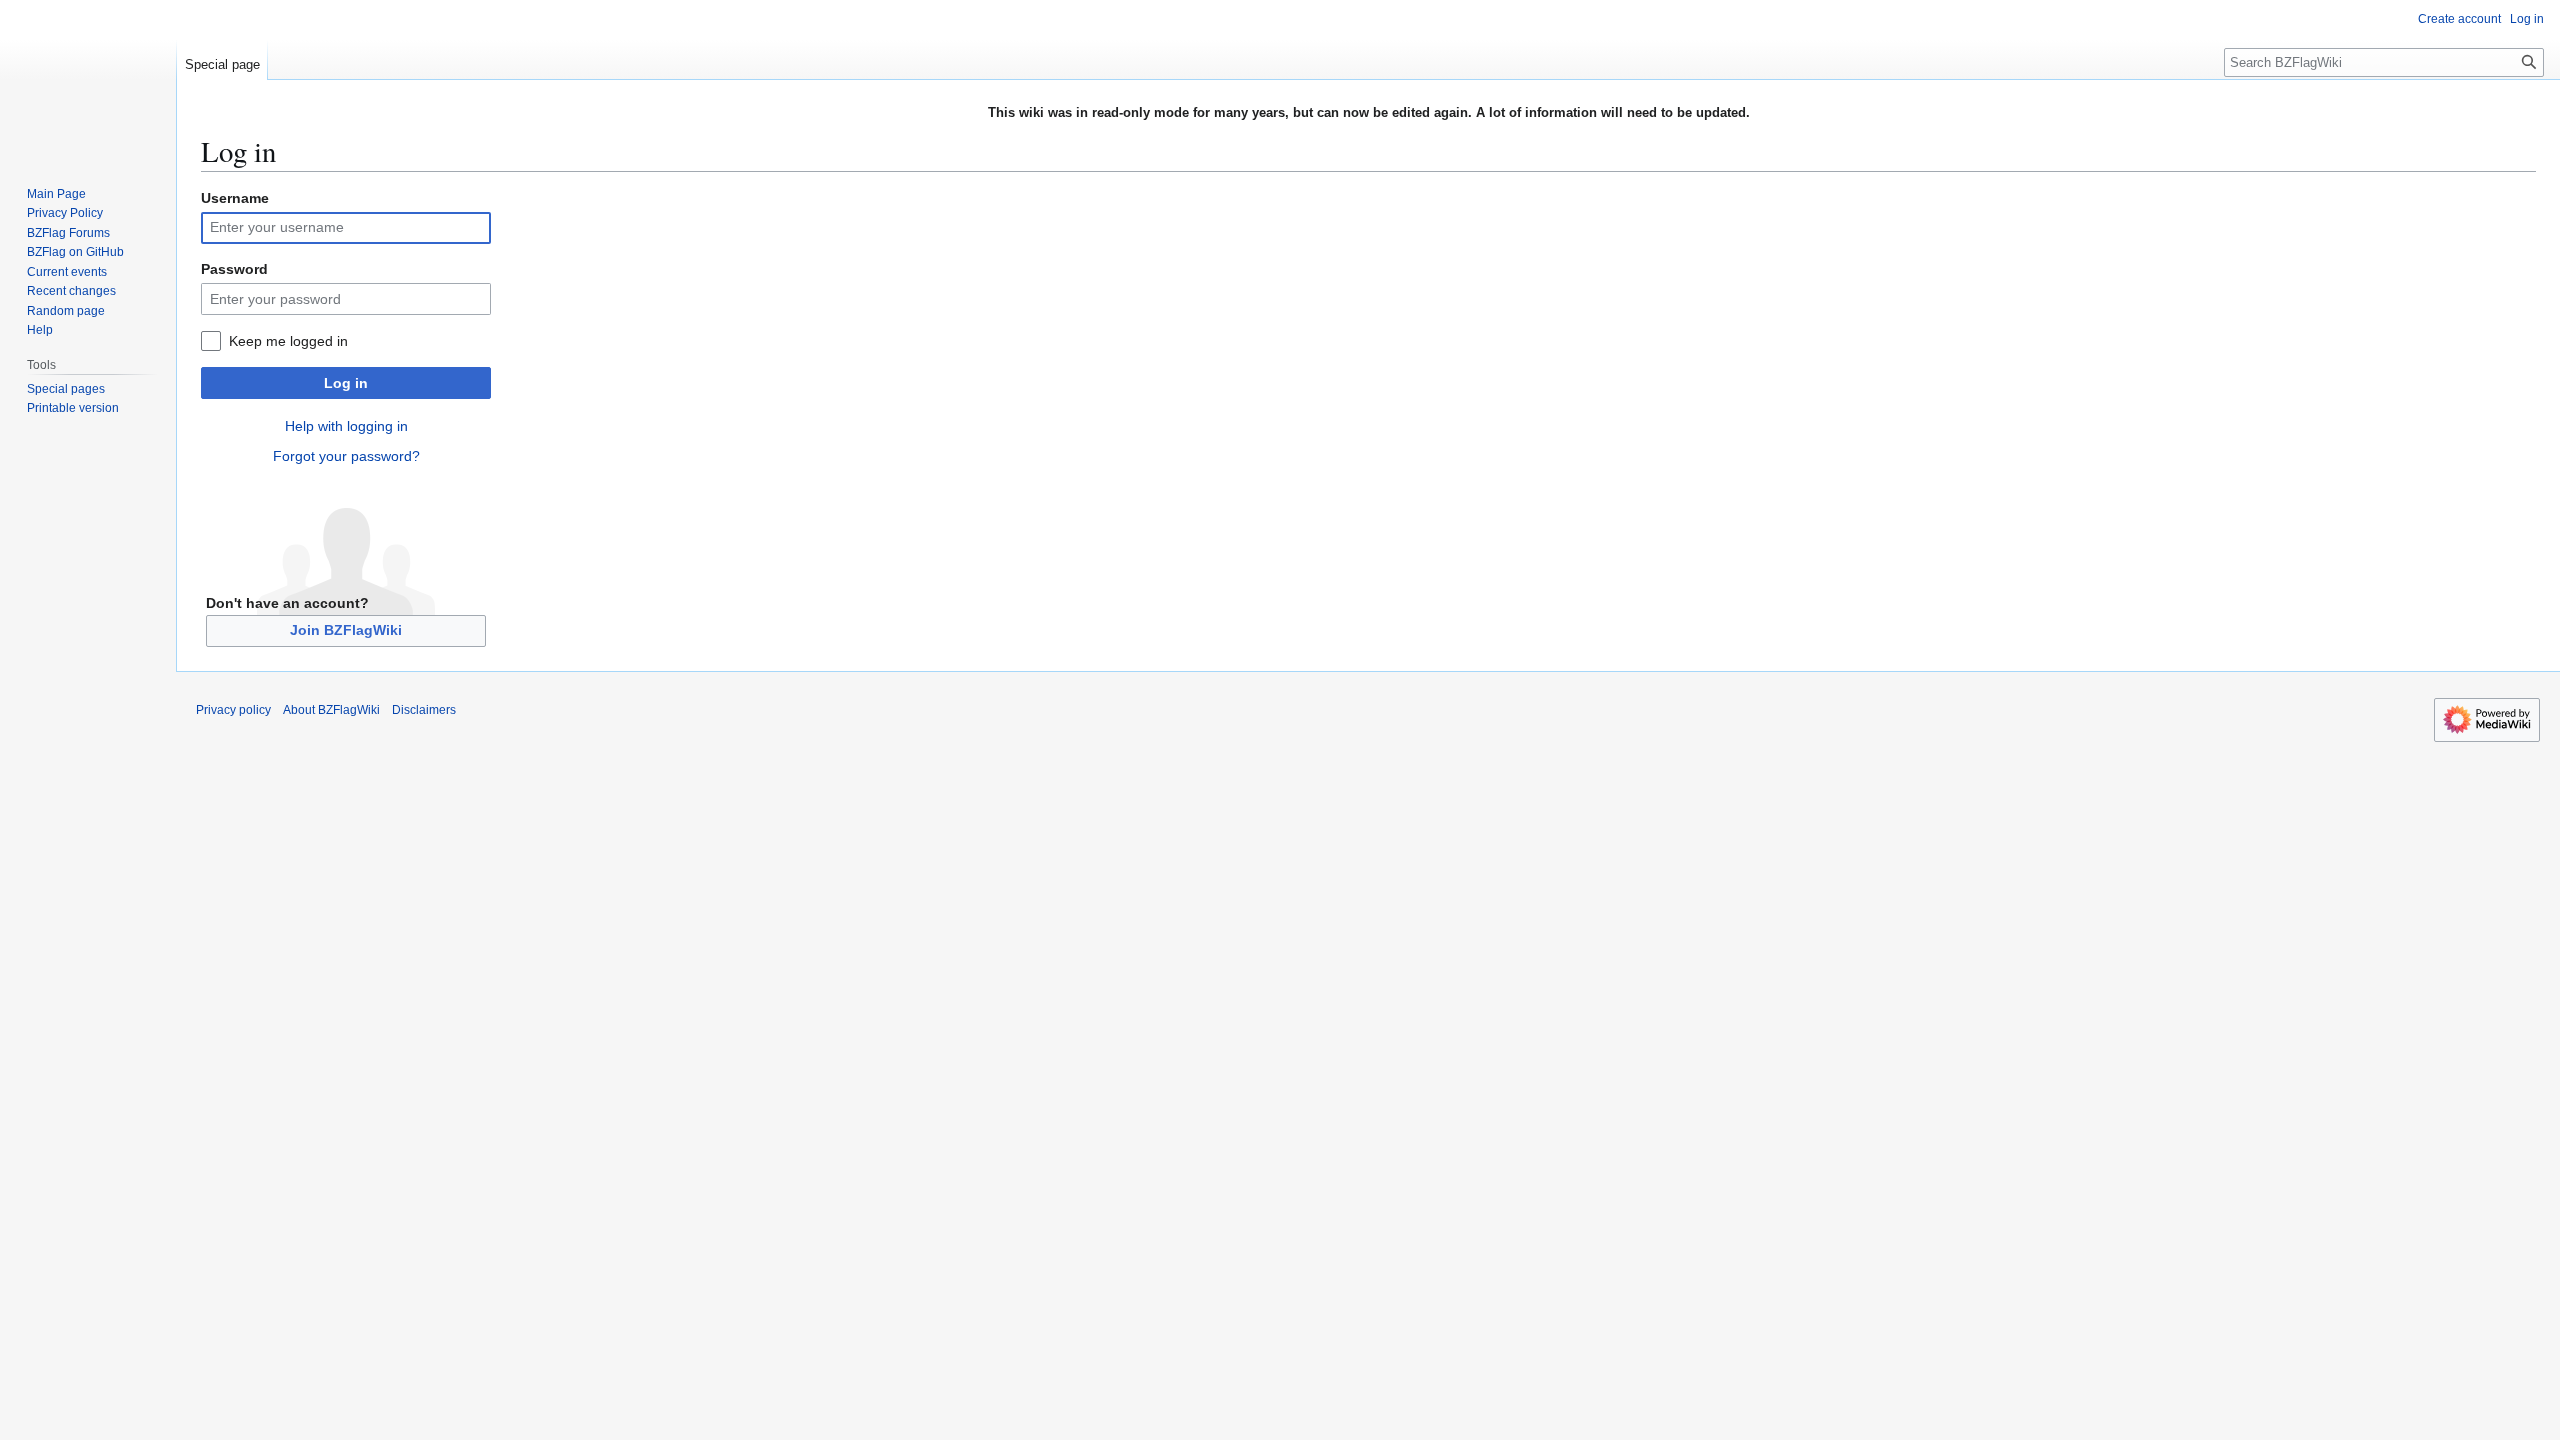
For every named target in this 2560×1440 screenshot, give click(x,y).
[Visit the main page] (88, 80)
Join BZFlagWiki (346, 630)
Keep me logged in (288, 341)
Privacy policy (233, 710)
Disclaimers (424, 710)
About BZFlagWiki (331, 710)
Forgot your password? (346, 456)
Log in (346, 383)
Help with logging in (346, 426)
